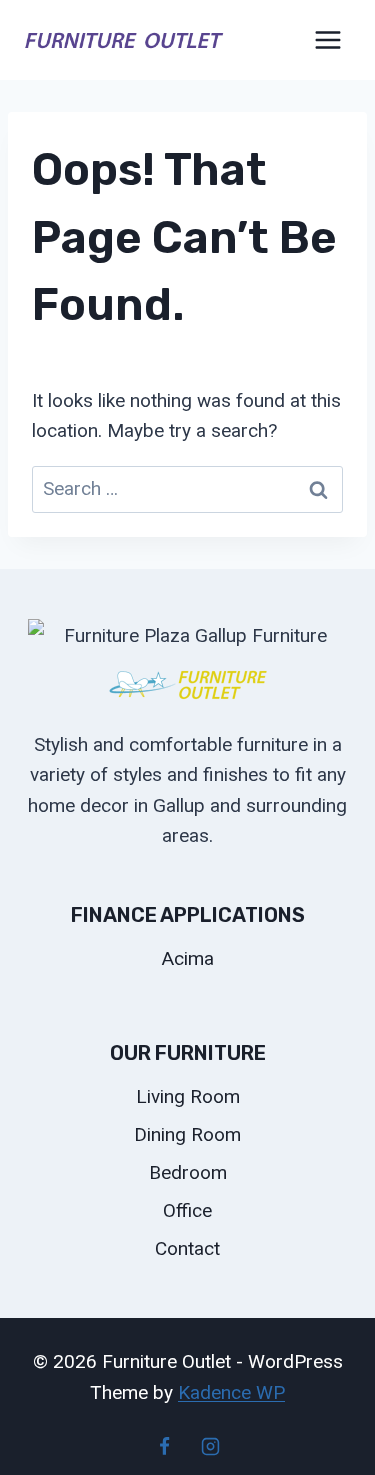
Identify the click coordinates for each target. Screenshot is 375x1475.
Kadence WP (231, 1392)
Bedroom (188, 1172)
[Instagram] (210, 1446)
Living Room (188, 1096)
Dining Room (187, 1134)
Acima (188, 958)
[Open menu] (327, 39)
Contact (187, 1248)
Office (187, 1210)
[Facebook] (165, 1446)
